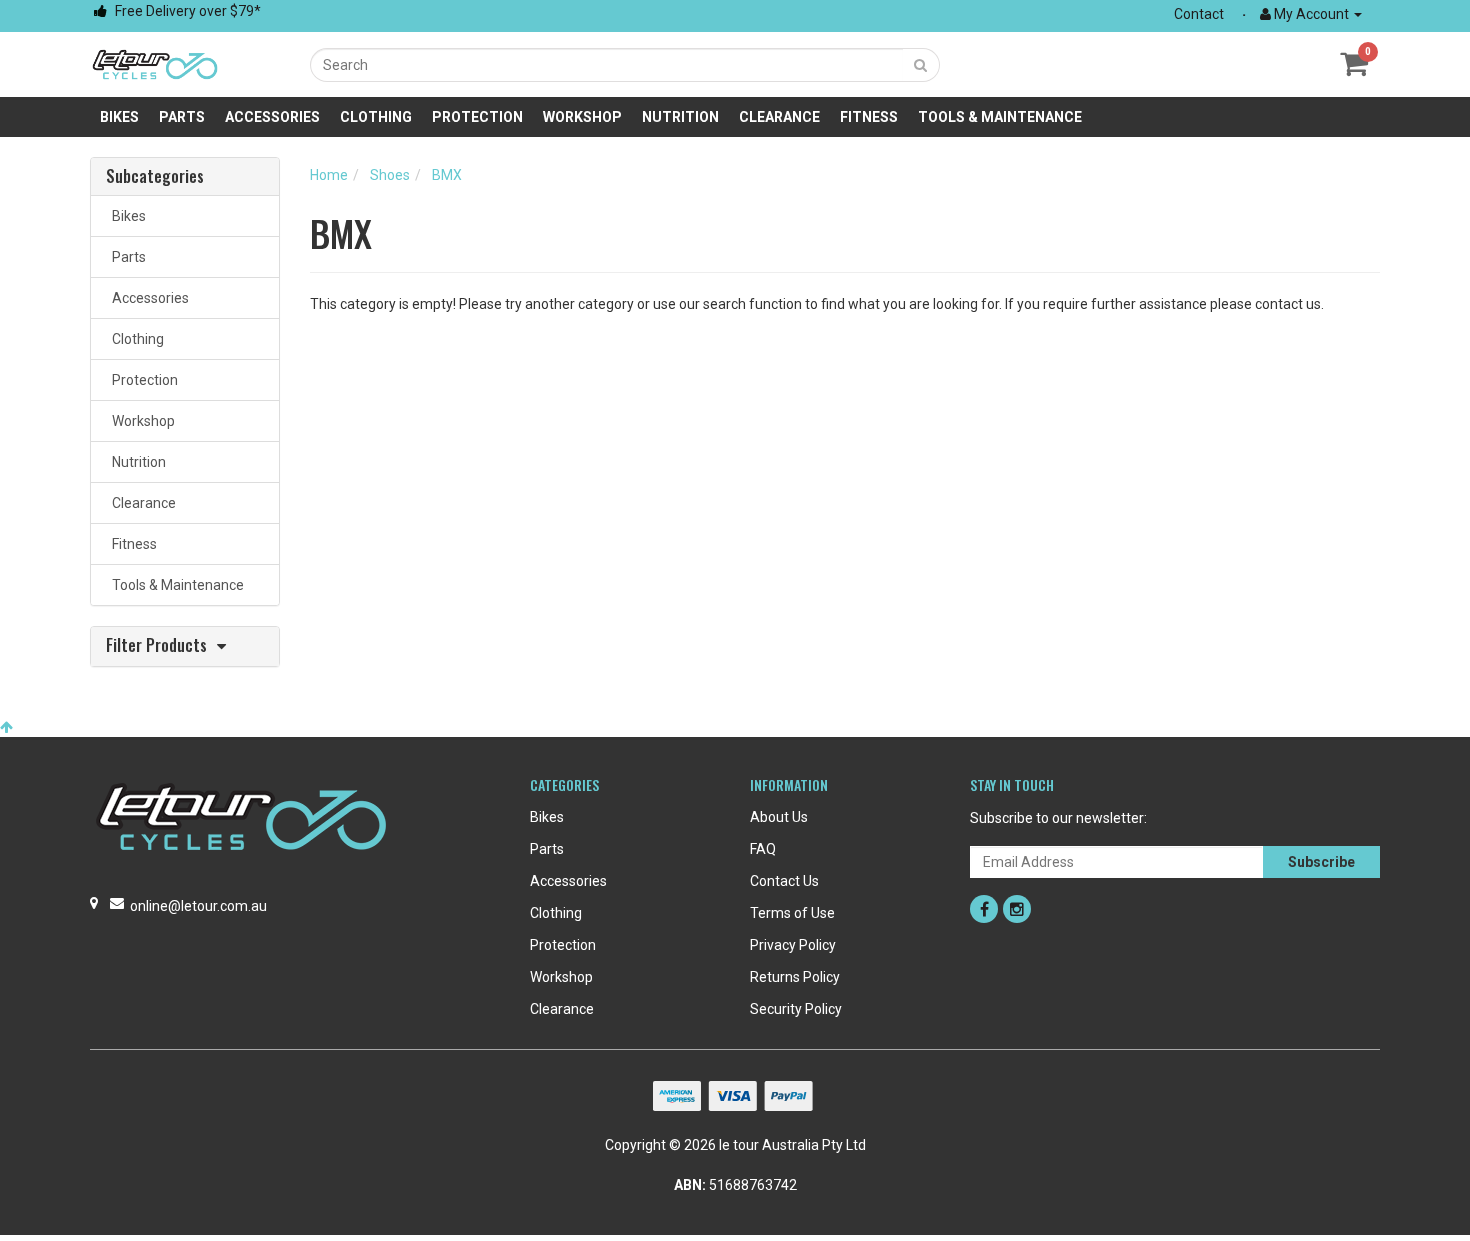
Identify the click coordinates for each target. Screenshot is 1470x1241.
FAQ (763, 849)
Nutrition (680, 117)
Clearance (779, 117)
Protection (477, 117)
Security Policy (796, 1009)
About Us (779, 817)
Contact (1199, 14)
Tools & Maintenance (1000, 117)
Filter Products (156, 646)
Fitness (869, 117)
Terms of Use (792, 913)
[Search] (921, 65)
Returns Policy (795, 977)
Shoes (390, 175)
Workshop (582, 117)
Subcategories (155, 177)
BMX (447, 175)
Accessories (272, 117)
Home (329, 175)
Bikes (119, 117)
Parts (182, 117)
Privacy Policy (793, 945)
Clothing (376, 117)
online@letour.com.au (198, 906)
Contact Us (784, 881)
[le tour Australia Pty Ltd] (155, 63)
